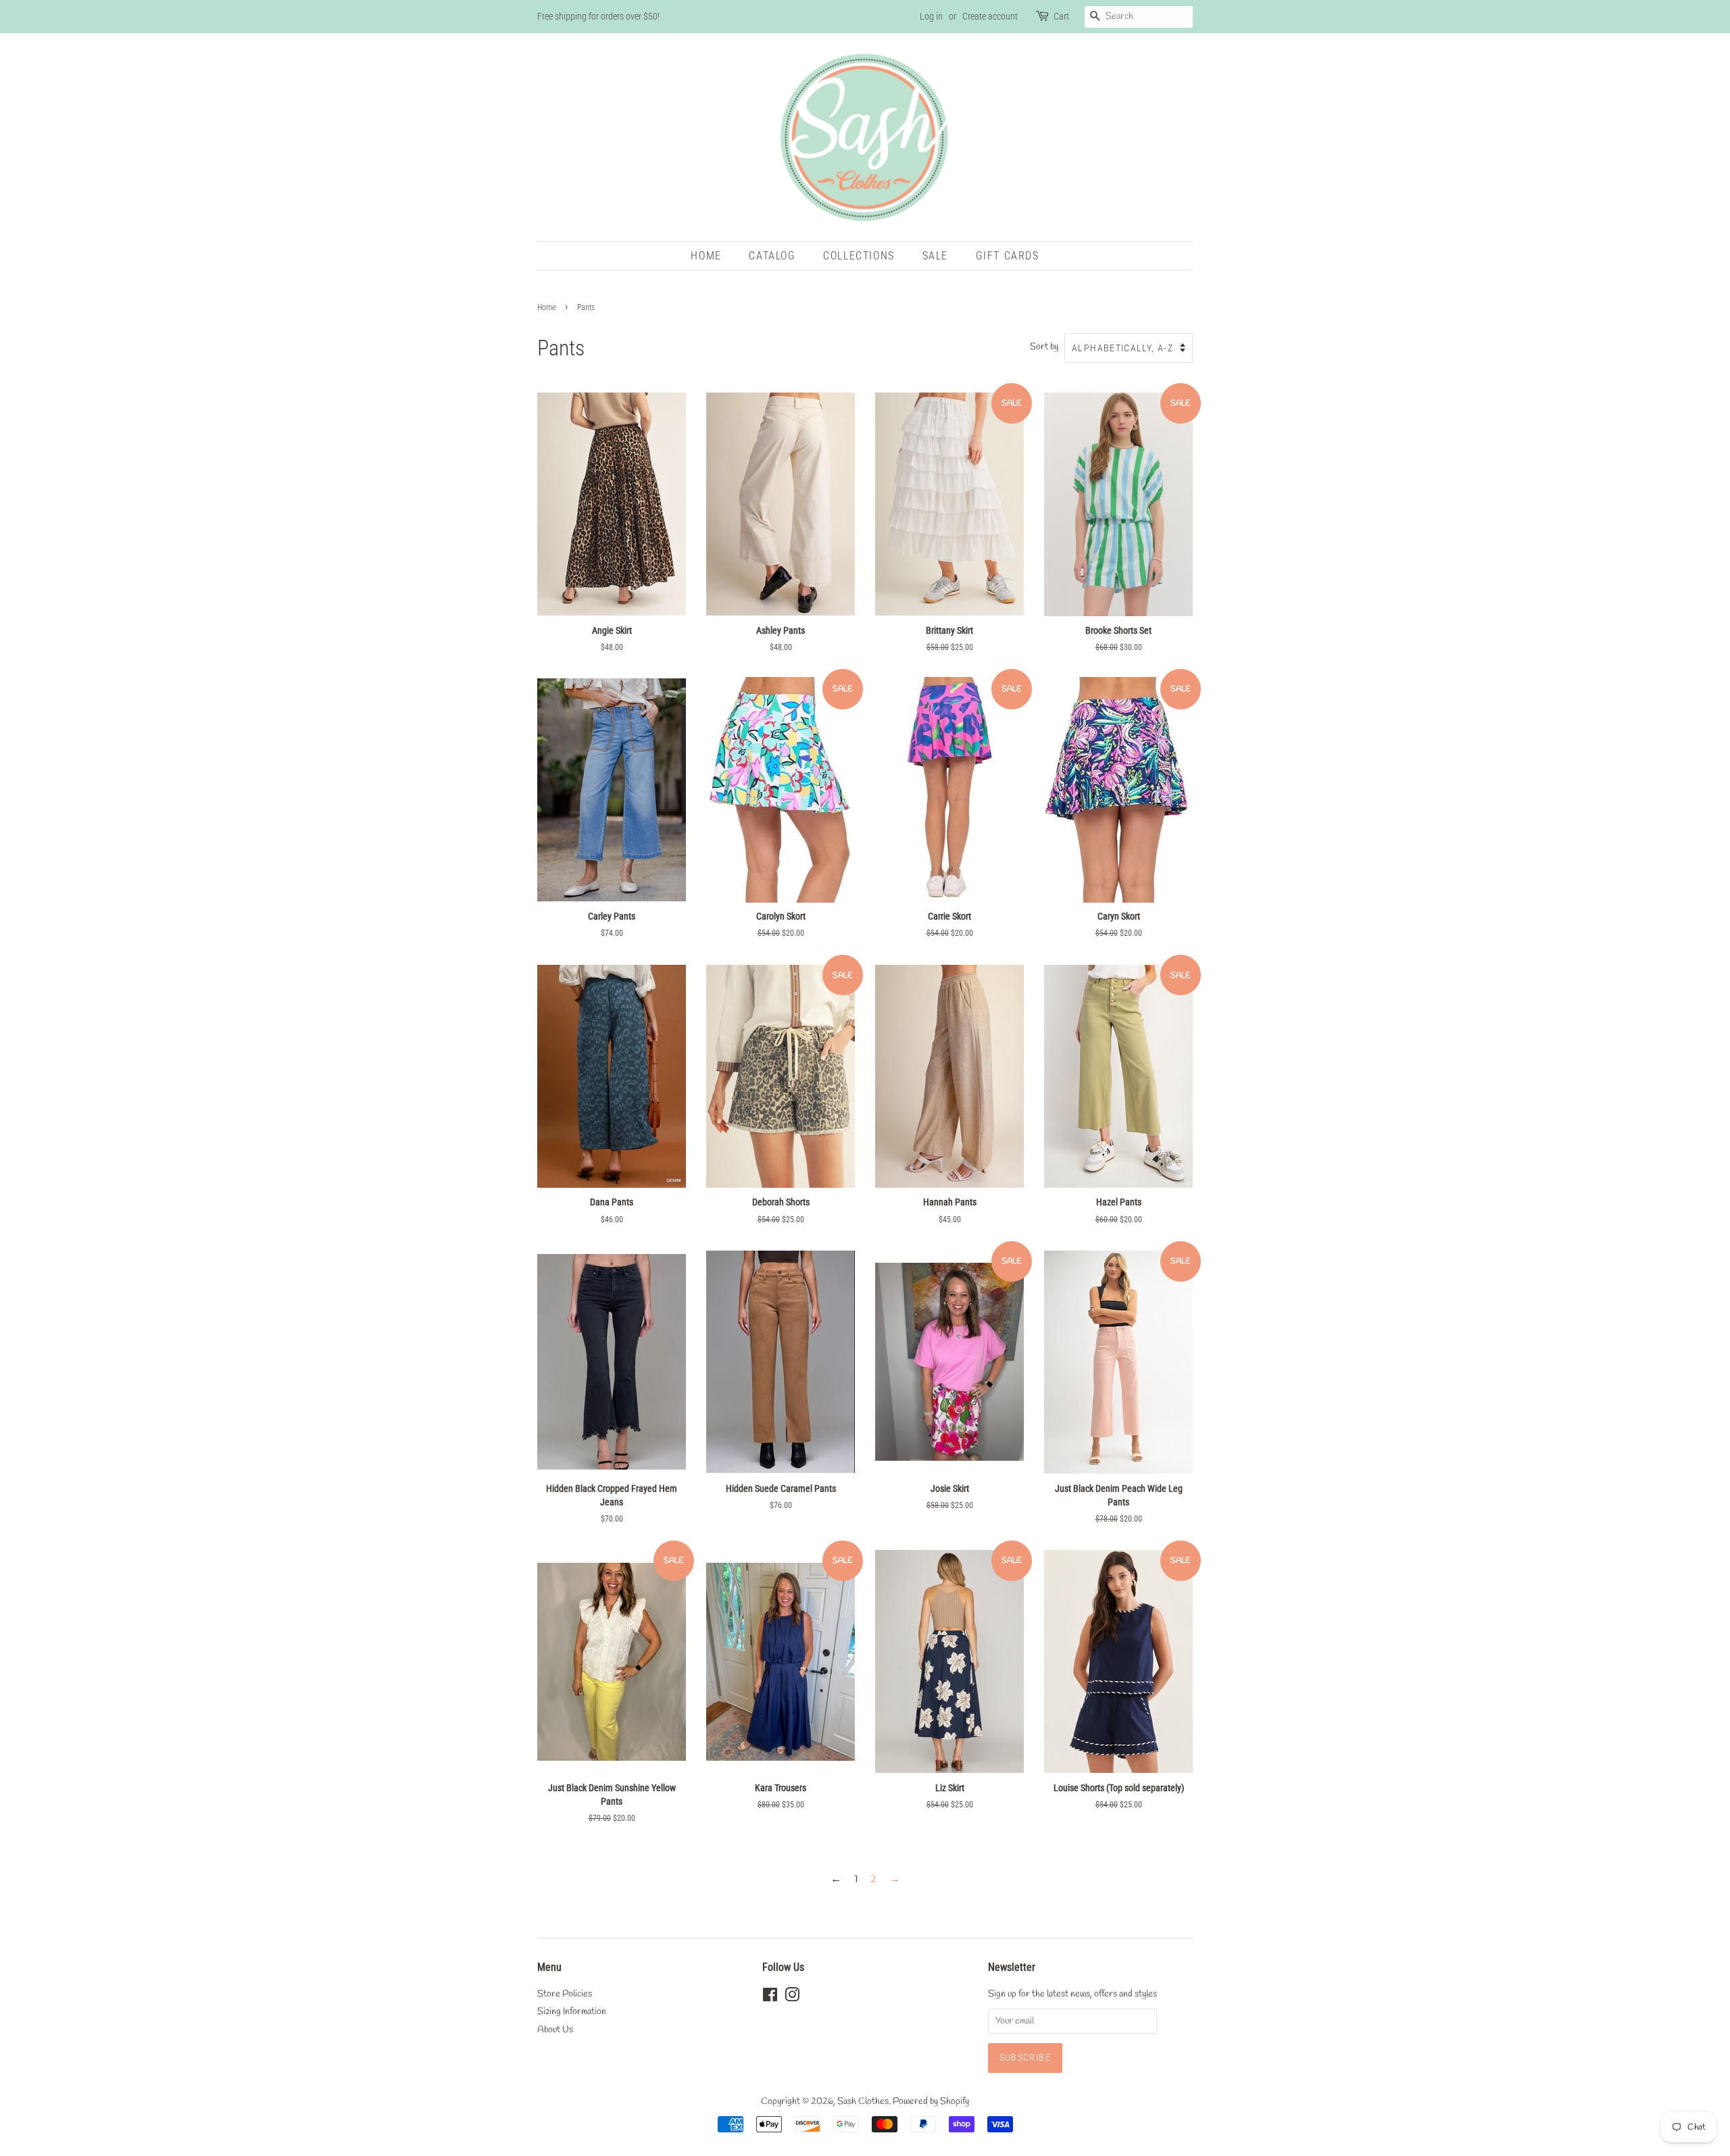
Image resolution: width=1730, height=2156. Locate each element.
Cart (1061, 16)
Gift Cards (1008, 256)
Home (706, 256)
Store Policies (565, 1994)
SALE (935, 256)
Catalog (772, 256)
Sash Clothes (863, 2101)
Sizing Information (572, 2011)
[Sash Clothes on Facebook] (770, 1998)
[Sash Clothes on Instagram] (792, 1998)
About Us (555, 2030)
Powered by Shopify (931, 2101)
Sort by (1044, 347)
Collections (859, 256)
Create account (990, 16)
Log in (931, 16)
